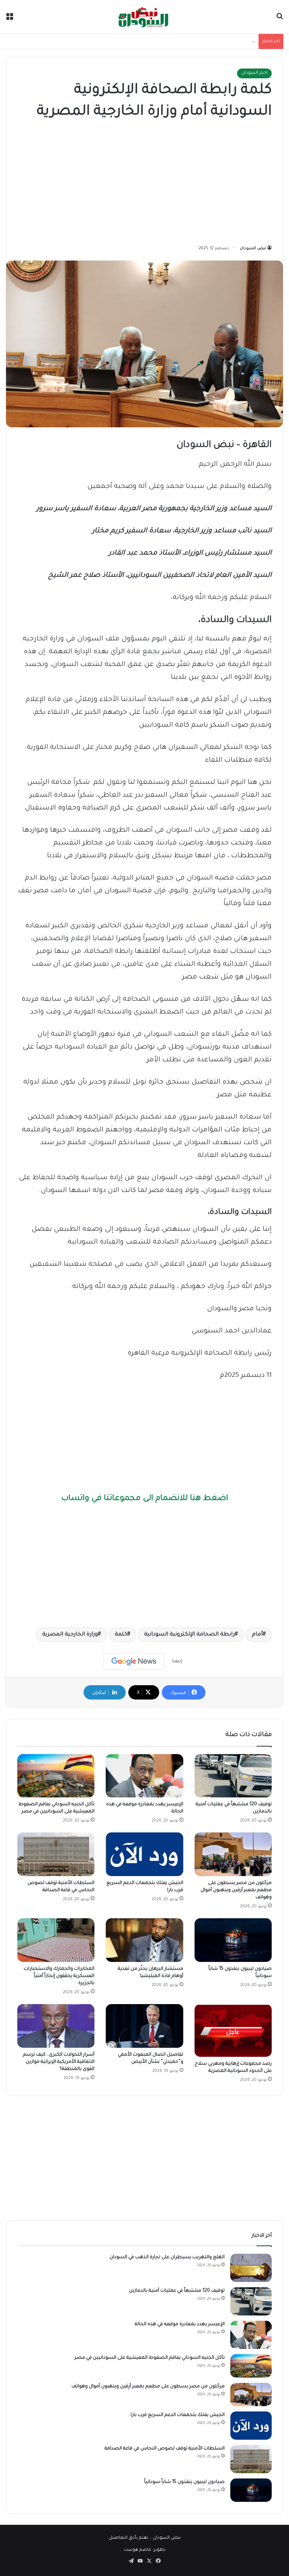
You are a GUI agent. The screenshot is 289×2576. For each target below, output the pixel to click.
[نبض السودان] (144, 17)
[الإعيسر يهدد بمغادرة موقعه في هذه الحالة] (144, 1776)
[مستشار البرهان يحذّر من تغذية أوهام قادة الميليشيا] (144, 1940)
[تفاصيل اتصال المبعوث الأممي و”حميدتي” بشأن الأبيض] (144, 2026)
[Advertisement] (144, 184)
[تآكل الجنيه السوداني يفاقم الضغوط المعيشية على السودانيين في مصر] (56, 1776)
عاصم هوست (138, 2550)
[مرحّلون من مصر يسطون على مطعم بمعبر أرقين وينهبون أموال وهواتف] (233, 1854)
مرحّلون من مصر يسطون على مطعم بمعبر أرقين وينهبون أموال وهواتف (236, 1890)
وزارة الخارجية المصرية (70, 1635)
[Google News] (134, 1661)
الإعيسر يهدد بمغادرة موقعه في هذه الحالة (180, 2324)
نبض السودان (253, 248)
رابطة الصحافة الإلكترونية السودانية (189, 1635)
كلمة (121, 1635)
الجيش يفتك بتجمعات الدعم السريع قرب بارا (178, 2415)
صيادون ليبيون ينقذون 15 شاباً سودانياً (184, 2482)
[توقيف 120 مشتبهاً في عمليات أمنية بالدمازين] (233, 1776)
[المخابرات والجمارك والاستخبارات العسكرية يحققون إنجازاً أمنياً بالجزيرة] (56, 1940)
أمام (257, 1635)
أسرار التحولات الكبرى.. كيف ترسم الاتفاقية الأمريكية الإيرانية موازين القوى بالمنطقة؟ (59, 2062)
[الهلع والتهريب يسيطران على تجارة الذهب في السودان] (251, 2268)
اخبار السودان (254, 73)
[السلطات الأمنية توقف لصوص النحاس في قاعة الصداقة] (56, 1854)
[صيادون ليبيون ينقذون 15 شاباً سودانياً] (233, 1940)
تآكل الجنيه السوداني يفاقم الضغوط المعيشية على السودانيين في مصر (184, 41)
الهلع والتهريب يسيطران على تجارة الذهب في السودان (167, 2257)
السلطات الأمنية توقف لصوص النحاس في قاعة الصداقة (165, 2449)
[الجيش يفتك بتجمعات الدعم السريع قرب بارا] (144, 1854)
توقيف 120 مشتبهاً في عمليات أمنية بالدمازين (177, 2291)
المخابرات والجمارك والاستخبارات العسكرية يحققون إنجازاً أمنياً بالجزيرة (59, 1976)
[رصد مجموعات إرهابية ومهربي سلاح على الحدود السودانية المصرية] (233, 2030)
